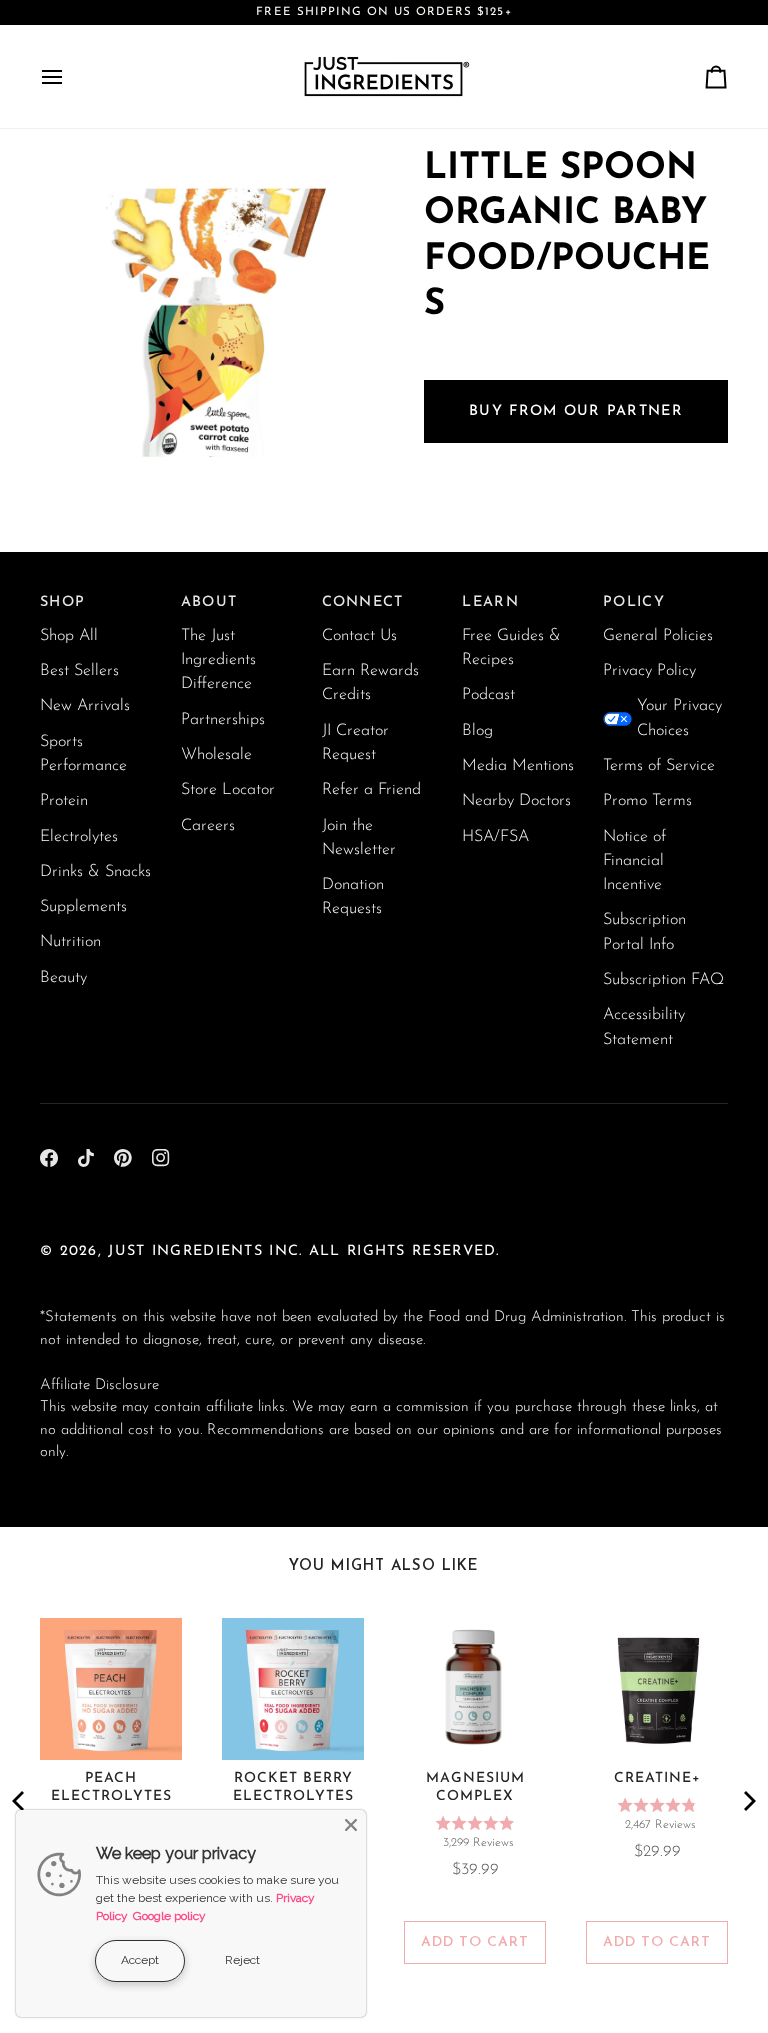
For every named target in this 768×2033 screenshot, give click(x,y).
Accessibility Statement (644, 1027)
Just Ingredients (185, 1251)
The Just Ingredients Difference (218, 660)
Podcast (488, 695)
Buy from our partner (576, 411)
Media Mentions (518, 766)
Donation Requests (353, 897)
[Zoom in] (77, 453)
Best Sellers (79, 671)
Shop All (69, 636)
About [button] (209, 602)
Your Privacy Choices (679, 718)
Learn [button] (490, 602)
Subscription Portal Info (644, 932)
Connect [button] (363, 602)
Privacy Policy (649, 671)
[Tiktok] (86, 1158)
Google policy (169, 1916)
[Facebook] (49, 1158)
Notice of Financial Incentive (634, 861)
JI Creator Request (355, 743)
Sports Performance (83, 754)
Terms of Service (659, 766)
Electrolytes (79, 837)
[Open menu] (70, 76)
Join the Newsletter (359, 838)
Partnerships (223, 720)
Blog (477, 731)
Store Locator (228, 790)
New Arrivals (85, 706)
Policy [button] (634, 602)
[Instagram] (161, 1158)
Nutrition (70, 942)
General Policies (658, 636)
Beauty (63, 978)
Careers (208, 826)
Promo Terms (647, 801)
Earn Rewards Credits (370, 683)
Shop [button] (62, 602)
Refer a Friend (371, 790)
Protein (64, 801)
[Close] (351, 1825)
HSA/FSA (495, 837)
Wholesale (216, 755)
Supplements (83, 907)
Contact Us (359, 636)
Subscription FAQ (663, 980)
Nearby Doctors (516, 801)
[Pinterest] (123, 1158)
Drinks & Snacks (95, 872)
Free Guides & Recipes (511, 648)
